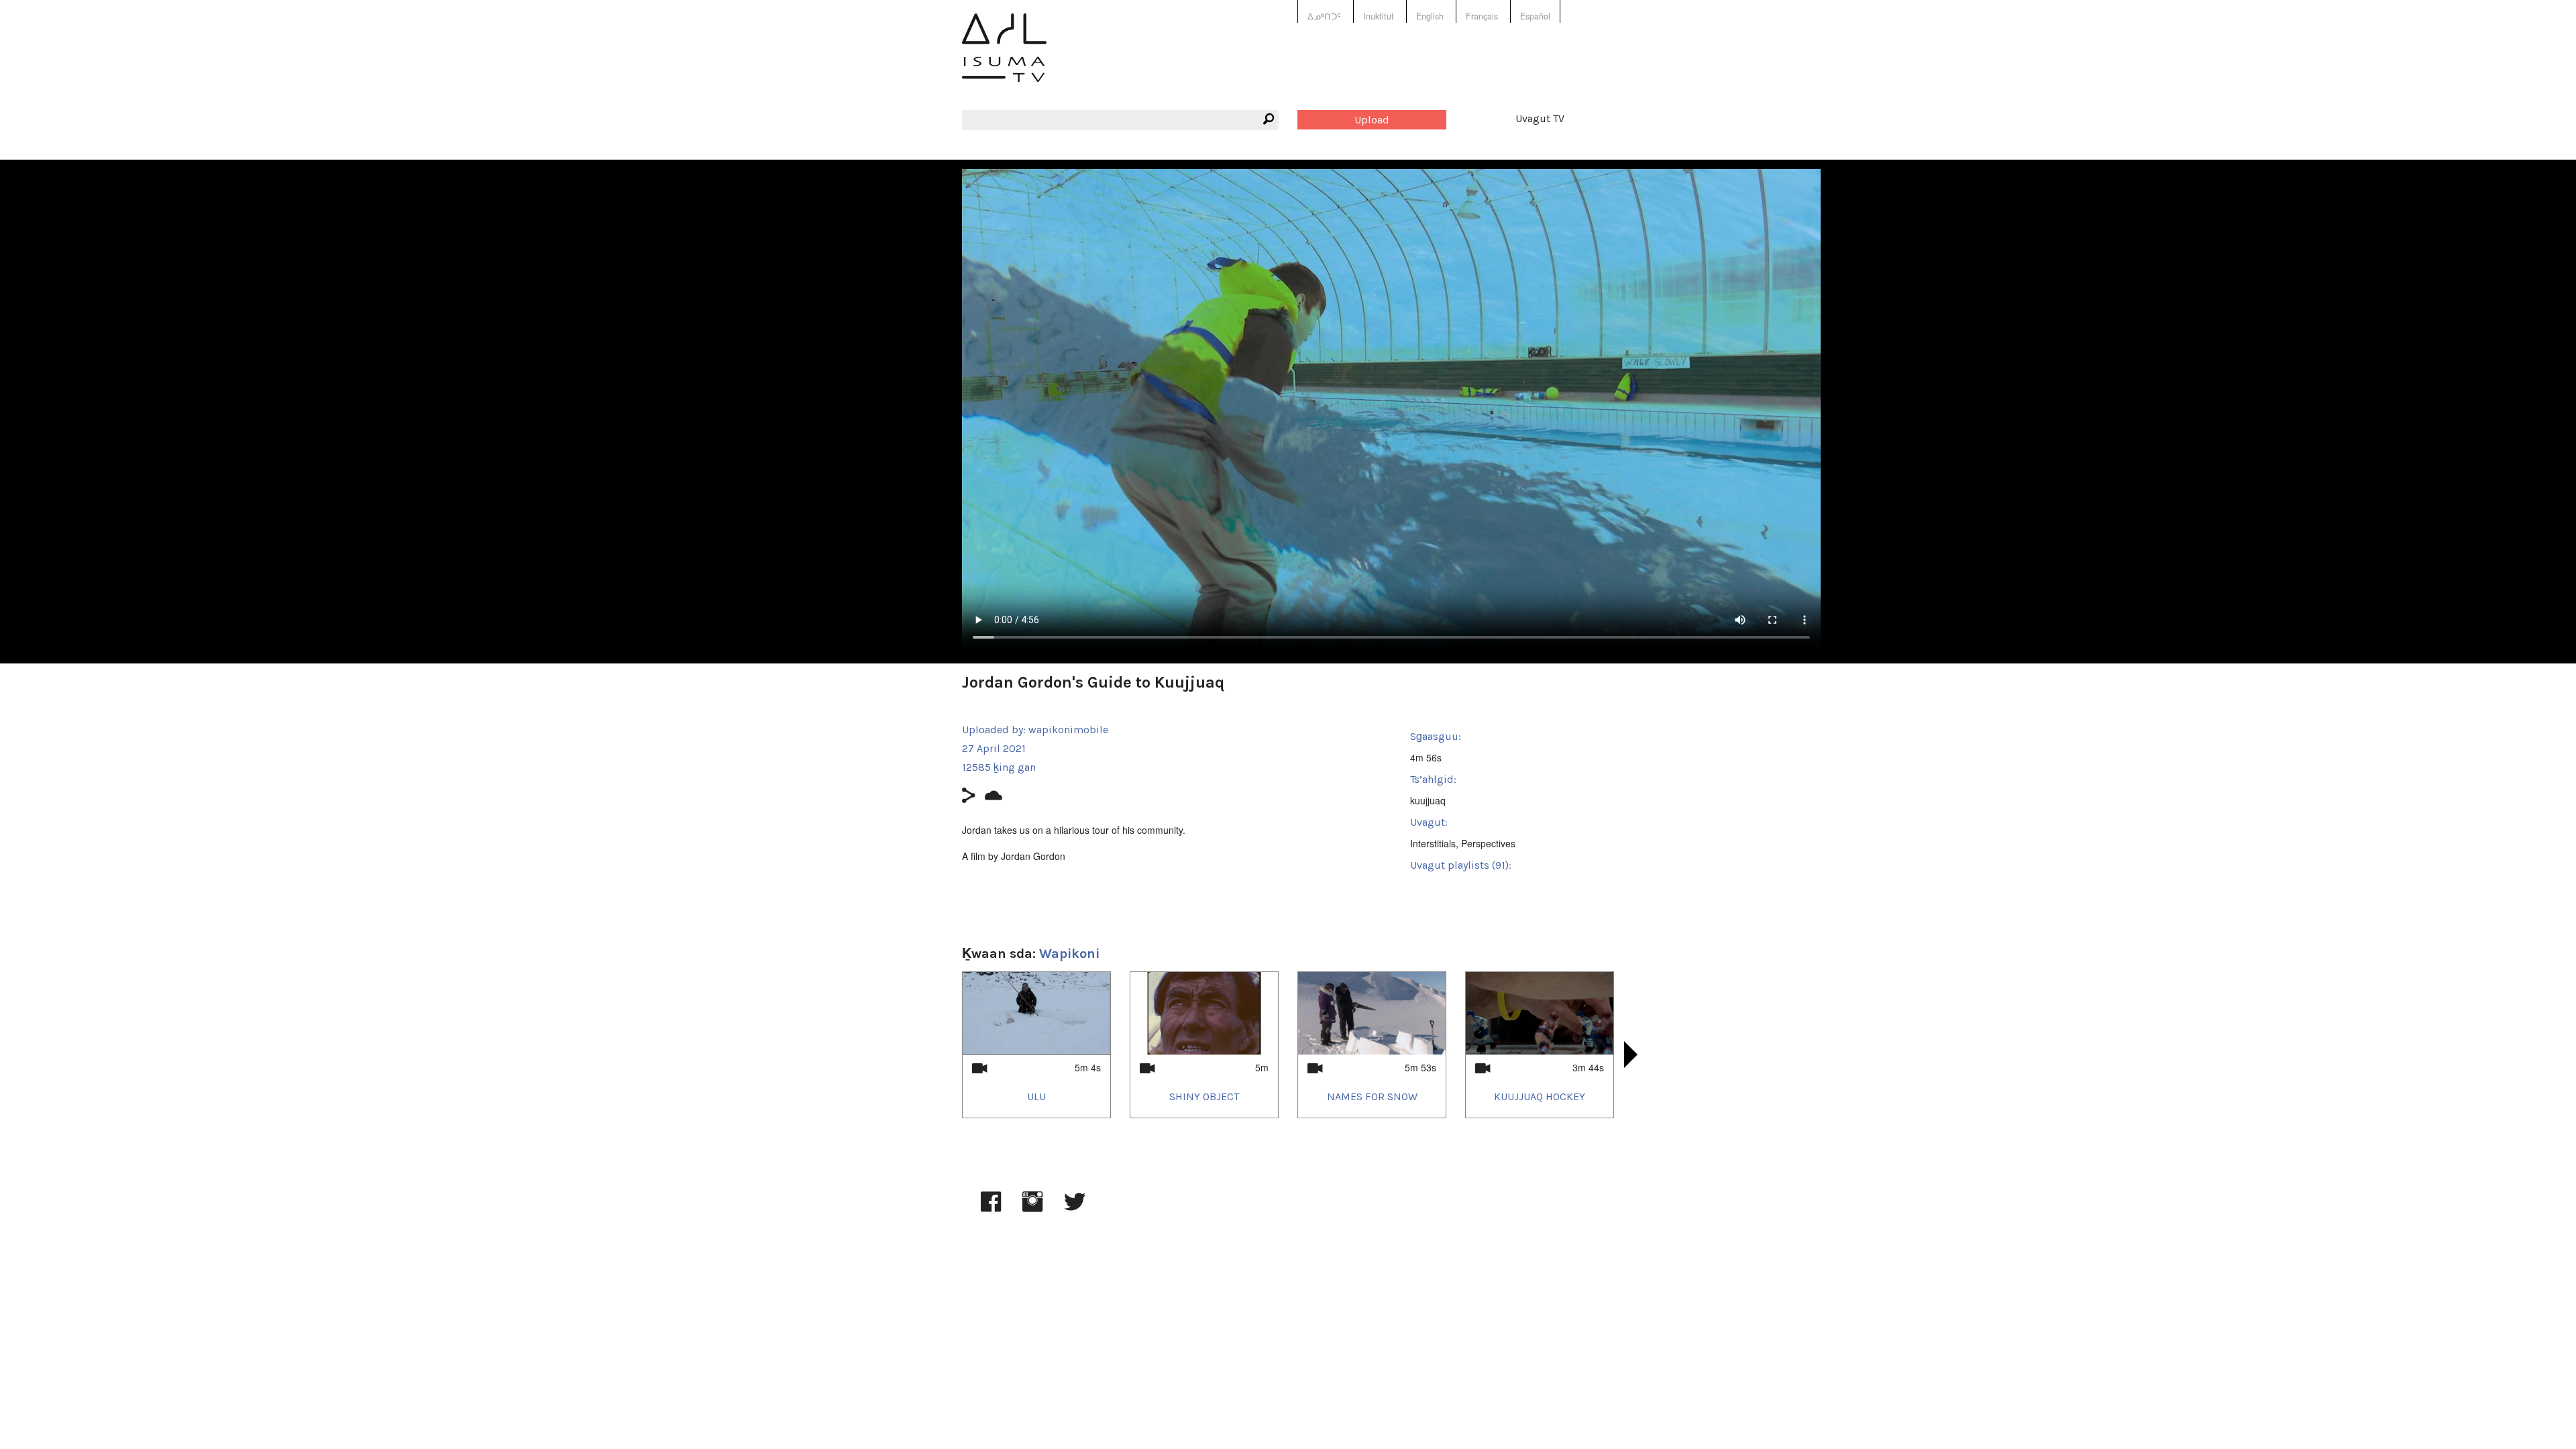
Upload (1372, 120)
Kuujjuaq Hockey (1540, 1096)
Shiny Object (1204, 1096)
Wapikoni (1069, 954)
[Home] (1004, 57)
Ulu (1036, 1096)
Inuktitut (1379, 16)
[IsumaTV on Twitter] (1075, 1208)
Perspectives (1488, 843)
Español (1535, 16)
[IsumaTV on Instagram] (1032, 1208)
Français (1482, 16)
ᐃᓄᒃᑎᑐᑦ (1324, 16)
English (1430, 16)
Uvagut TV (1540, 118)
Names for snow (1372, 1096)
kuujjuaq (1428, 800)
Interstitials (1433, 843)
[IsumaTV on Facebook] (991, 1208)
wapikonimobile (1068, 730)
